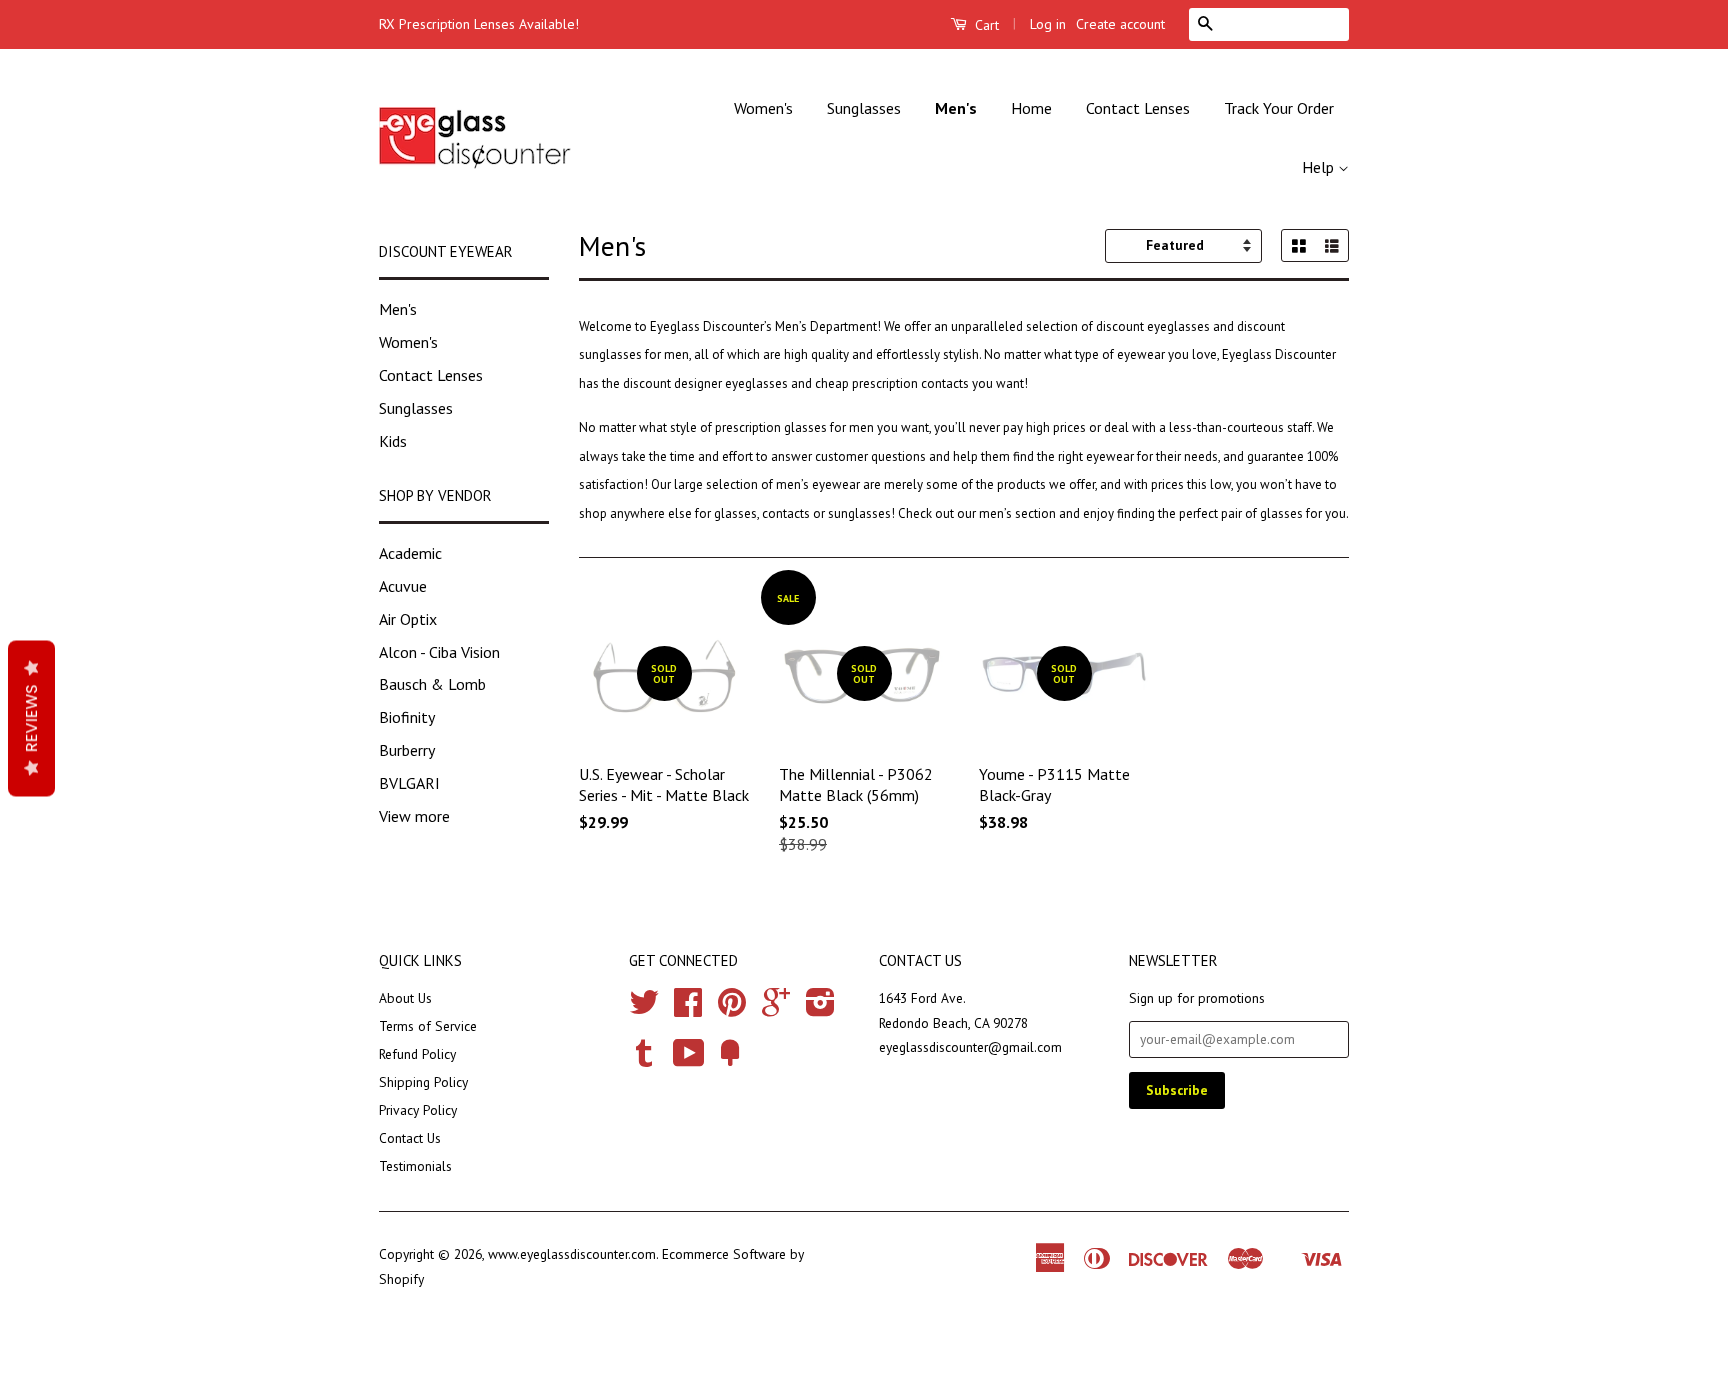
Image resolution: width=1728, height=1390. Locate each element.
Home (1031, 108)
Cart (985, 25)
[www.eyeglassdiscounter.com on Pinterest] (732, 1009)
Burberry (407, 750)
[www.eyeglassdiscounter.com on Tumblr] (644, 1060)
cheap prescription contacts (893, 383)
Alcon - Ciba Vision (439, 652)
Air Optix (408, 619)
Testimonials (415, 1166)
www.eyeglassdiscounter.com (572, 1254)
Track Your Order (1279, 108)
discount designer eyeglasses (705, 383)
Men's (956, 108)
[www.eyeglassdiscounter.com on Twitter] (644, 1009)
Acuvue (403, 586)
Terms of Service (428, 1026)
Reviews (31, 719)
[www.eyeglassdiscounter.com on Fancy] (730, 1060)
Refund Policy (417, 1054)
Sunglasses (864, 108)
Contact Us (410, 1138)
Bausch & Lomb (432, 684)
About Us (405, 998)
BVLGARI (409, 783)
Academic (410, 553)
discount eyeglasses (1153, 326)
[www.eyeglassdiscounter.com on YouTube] (689, 1060)
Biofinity (407, 717)
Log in (1048, 24)
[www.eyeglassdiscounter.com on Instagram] (820, 1009)
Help (1320, 167)
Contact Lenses (1138, 108)
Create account (1120, 24)
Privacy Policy (418, 1110)
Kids (393, 441)
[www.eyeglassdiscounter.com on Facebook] (688, 1009)
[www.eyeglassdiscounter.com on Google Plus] (776, 1009)
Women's (763, 108)
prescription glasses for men (794, 427)
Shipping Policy (423, 1082)
